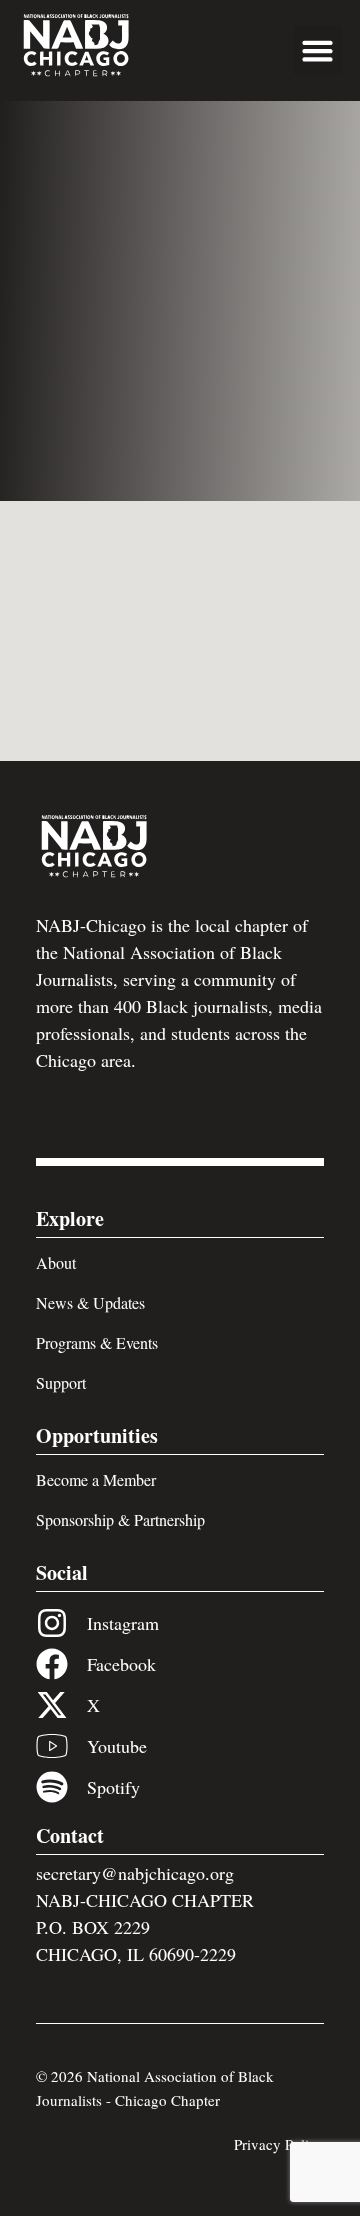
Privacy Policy (279, 2144)
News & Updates (90, 1302)
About (56, 1262)
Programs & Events (97, 1342)
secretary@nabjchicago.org (135, 1873)
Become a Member (96, 1479)
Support (61, 1382)
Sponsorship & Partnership (120, 1519)
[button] (318, 51)
